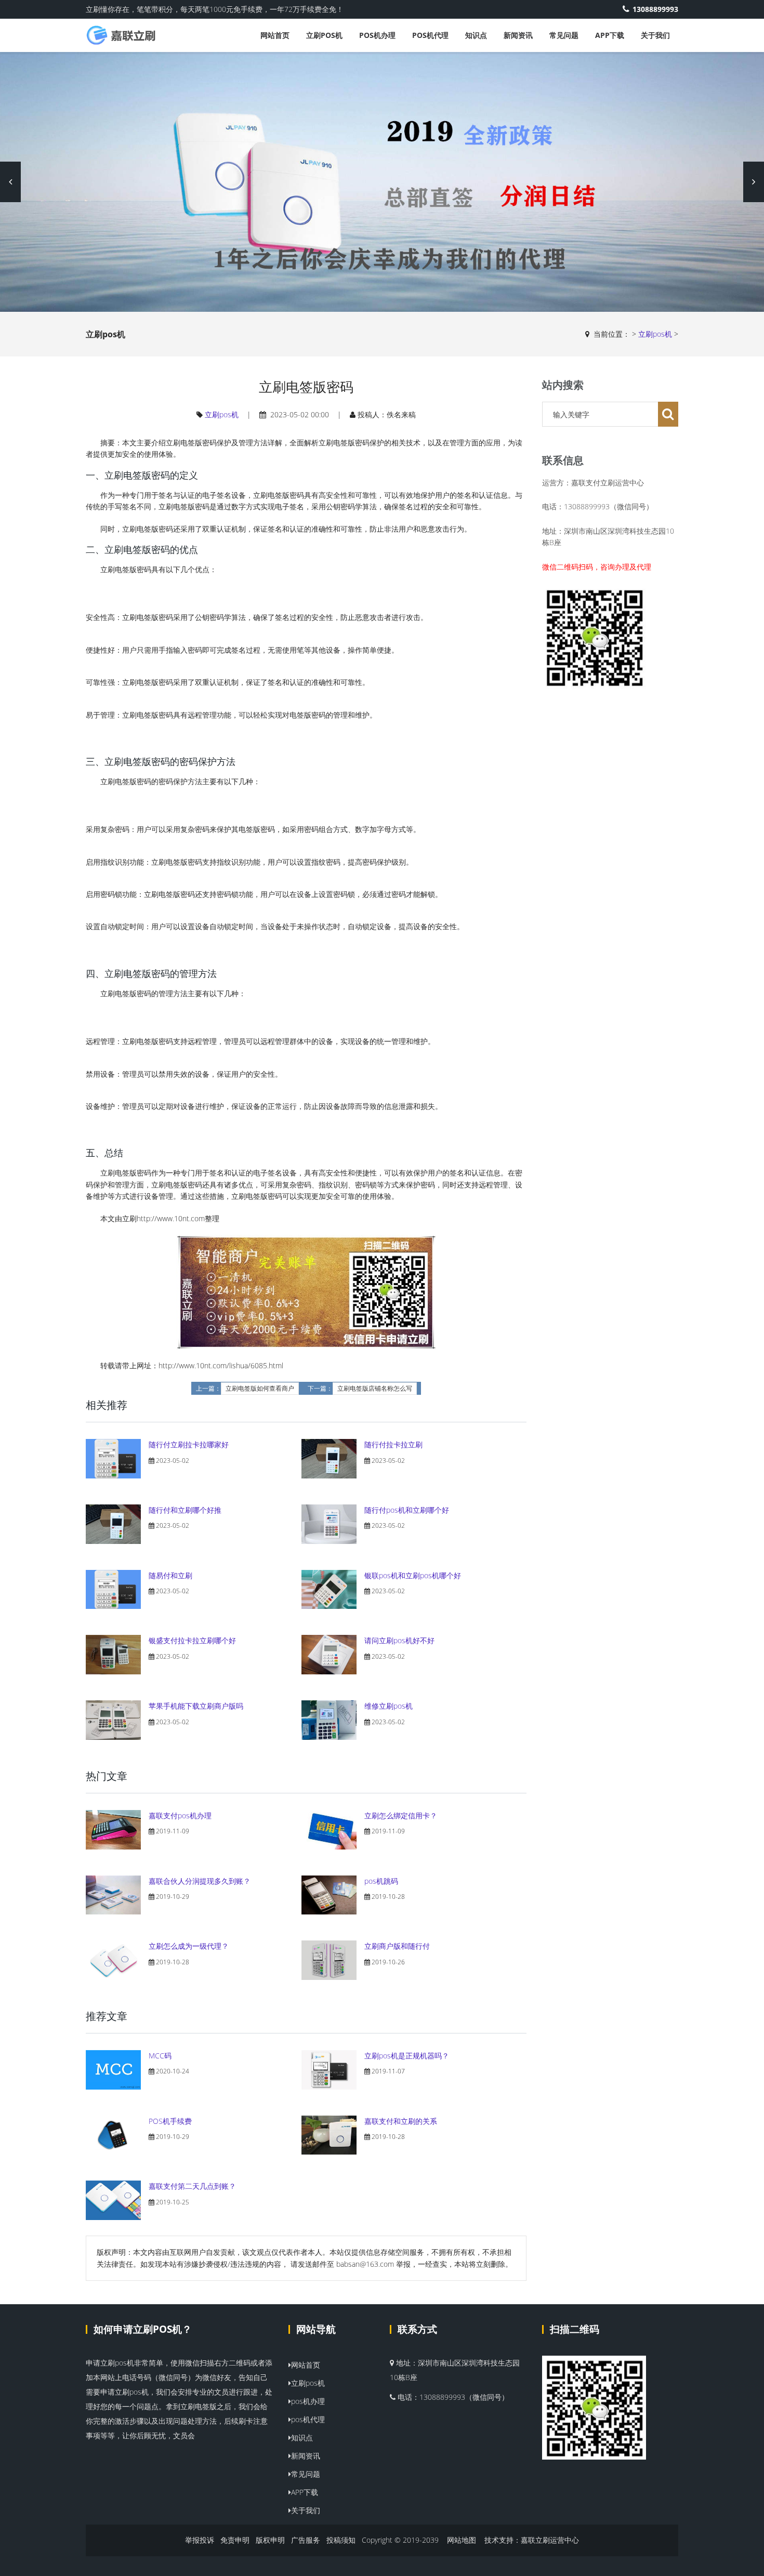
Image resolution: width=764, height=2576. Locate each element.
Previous (10, 182)
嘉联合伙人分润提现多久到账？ (200, 1881)
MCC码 (160, 2056)
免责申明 (235, 2540)
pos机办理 (377, 35)
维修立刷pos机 (388, 1706)
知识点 (476, 35)
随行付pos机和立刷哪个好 (407, 1510)
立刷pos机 (324, 35)
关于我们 (655, 35)
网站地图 (462, 2540)
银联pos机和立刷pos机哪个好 (413, 1575)
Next (754, 182)
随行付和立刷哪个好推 (185, 1510)
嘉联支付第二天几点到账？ (192, 2186)
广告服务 (306, 2540)
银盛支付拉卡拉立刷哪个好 (192, 1640)
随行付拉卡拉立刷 (393, 1444)
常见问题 (564, 35)
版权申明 (270, 2540)
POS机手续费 (170, 2121)
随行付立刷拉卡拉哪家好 (189, 1444)
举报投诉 (200, 2540)
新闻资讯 (518, 35)
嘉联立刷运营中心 (550, 2540)
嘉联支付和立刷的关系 (401, 2121)
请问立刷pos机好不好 (399, 1640)
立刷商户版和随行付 (397, 1946)
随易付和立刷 (170, 1575)
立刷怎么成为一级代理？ (189, 1946)
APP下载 (610, 35)
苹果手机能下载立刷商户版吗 (196, 1706)
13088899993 (655, 9)
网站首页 (275, 35)
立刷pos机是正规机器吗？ (407, 2056)
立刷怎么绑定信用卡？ (401, 1815)
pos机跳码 (381, 1881)
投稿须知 (341, 2540)
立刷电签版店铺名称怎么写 (375, 1389)
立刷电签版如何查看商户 (260, 1389)
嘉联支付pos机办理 (180, 1815)
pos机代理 (430, 35)
